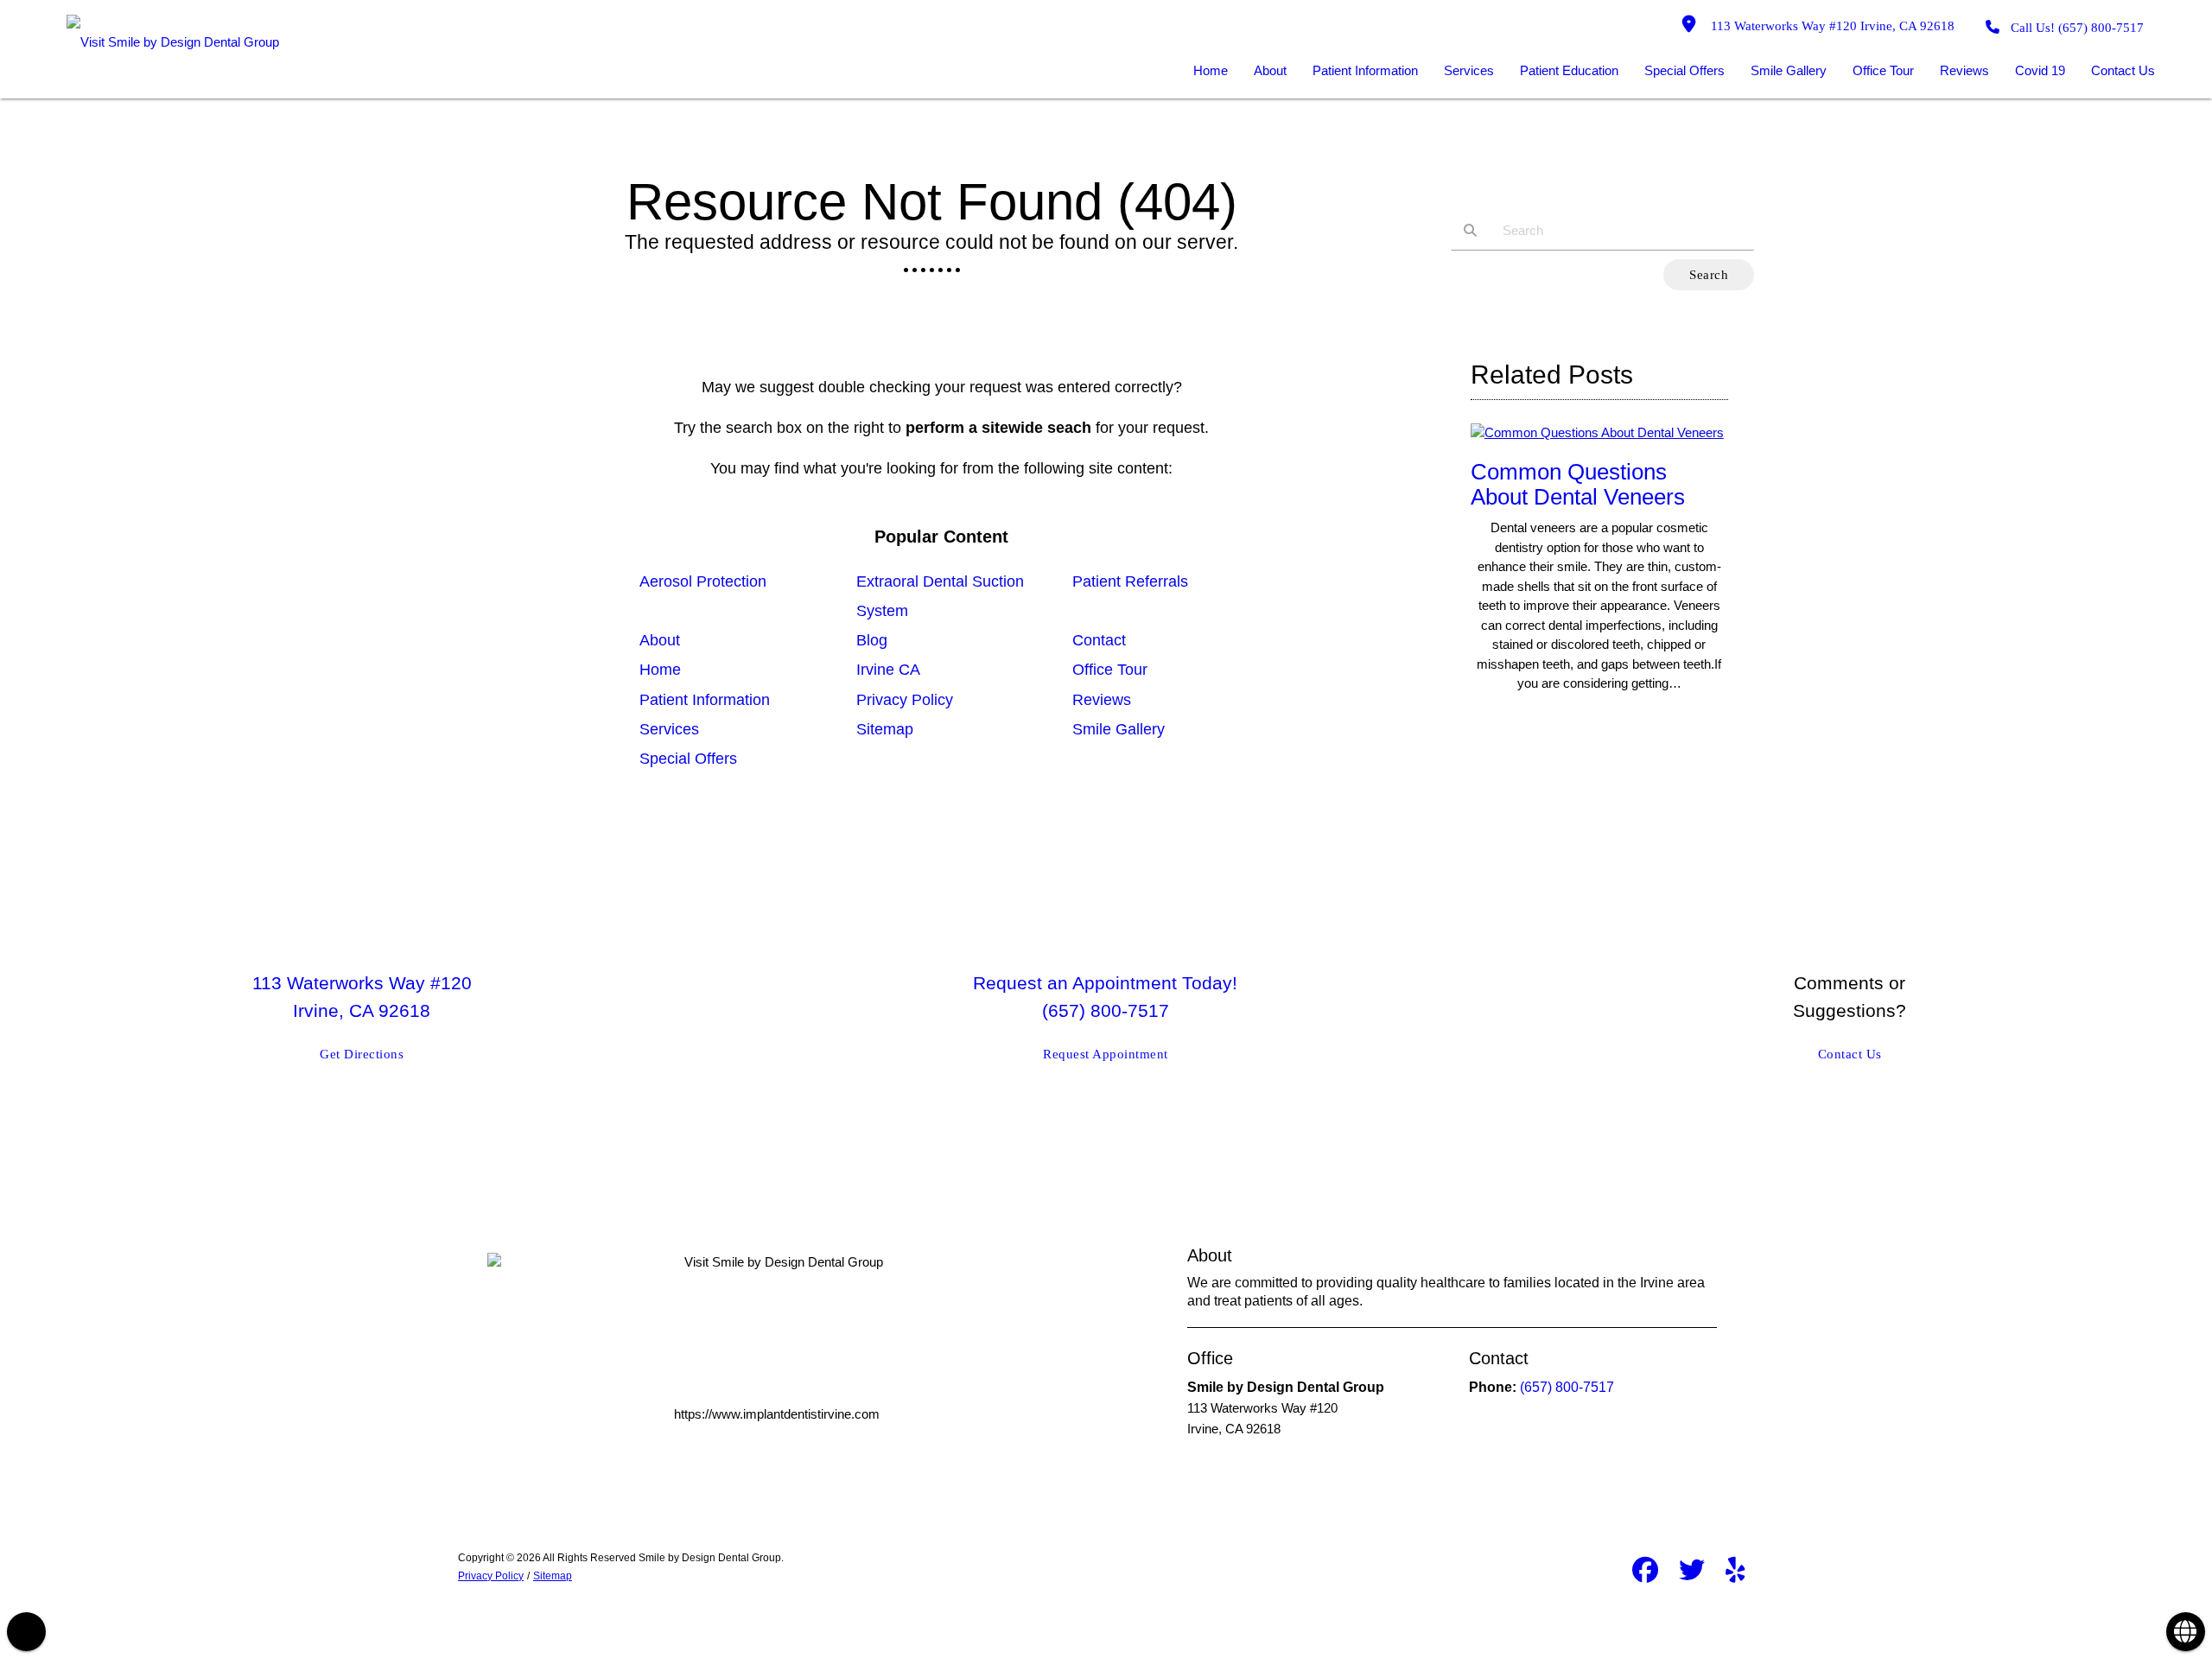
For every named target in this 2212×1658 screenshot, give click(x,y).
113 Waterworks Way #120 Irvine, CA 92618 (1829, 26)
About (660, 640)
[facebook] (1645, 1573)
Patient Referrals (1130, 581)
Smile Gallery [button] (1789, 70)
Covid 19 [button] (2040, 70)
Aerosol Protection (703, 581)
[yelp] (1735, 1573)
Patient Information (705, 700)
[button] (26, 1632)
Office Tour (1110, 670)
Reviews (1102, 700)
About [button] (1270, 70)
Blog (872, 640)
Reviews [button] (1964, 70)
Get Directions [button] (362, 1054)
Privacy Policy (905, 700)
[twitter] (1692, 1573)
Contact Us (1850, 1054)
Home (660, 670)
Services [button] (1469, 70)
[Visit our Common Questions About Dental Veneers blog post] (1597, 432)
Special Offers (688, 759)
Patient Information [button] (1365, 70)
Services (669, 729)
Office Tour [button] (1883, 70)
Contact (1099, 640)
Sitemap (885, 729)
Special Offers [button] (1684, 70)
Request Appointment (1106, 1054)
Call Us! (2077, 28)
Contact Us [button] (2123, 70)
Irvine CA (888, 670)
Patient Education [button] (1569, 70)
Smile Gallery (1119, 729)
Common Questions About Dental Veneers (1578, 484)
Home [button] (1211, 70)
